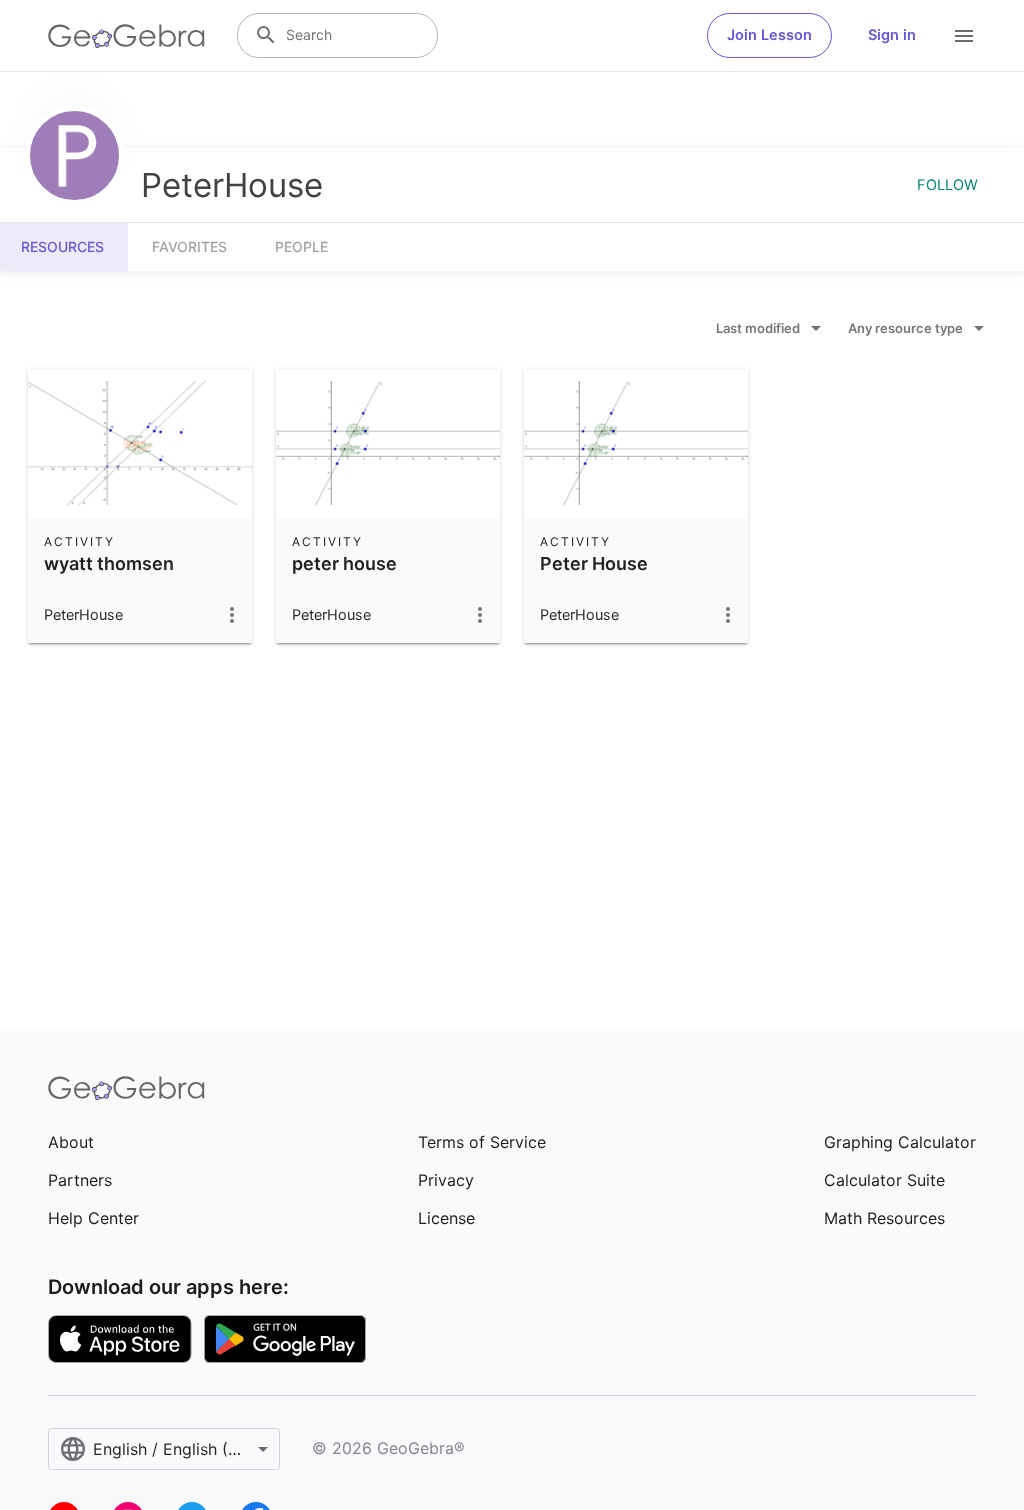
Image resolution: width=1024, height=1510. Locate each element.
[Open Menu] (964, 36)
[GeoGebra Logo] (126, 36)
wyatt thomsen (109, 563)
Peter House (594, 563)
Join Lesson (769, 35)
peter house (344, 563)
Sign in (892, 35)
